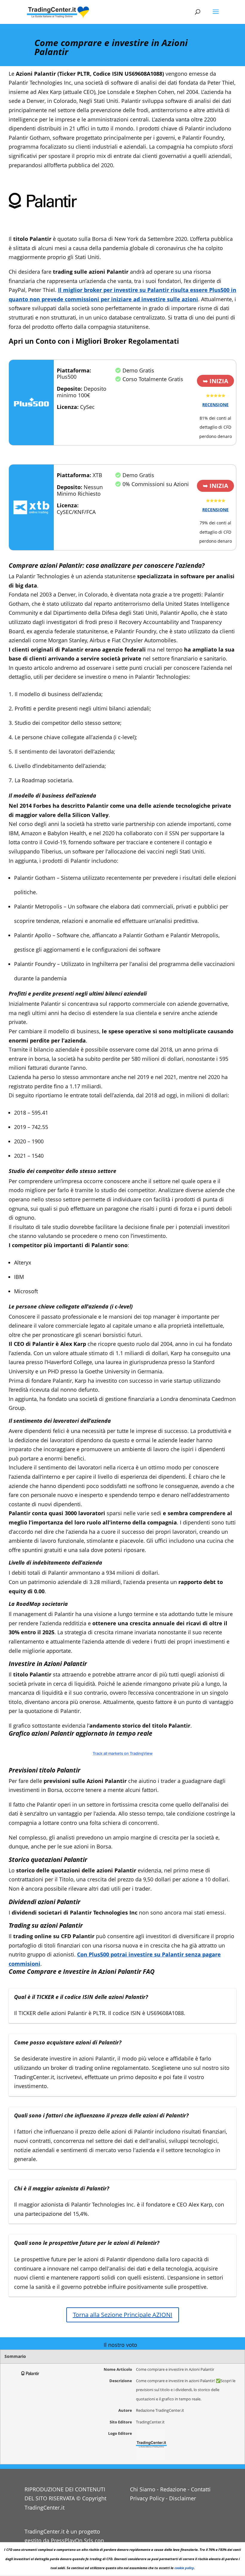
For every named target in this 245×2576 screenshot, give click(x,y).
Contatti (201, 2489)
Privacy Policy (147, 2498)
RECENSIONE (215, 405)
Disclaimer (183, 2498)
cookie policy (184, 2568)
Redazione (173, 2489)
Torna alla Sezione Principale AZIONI (123, 2315)
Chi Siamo (143, 2489)
